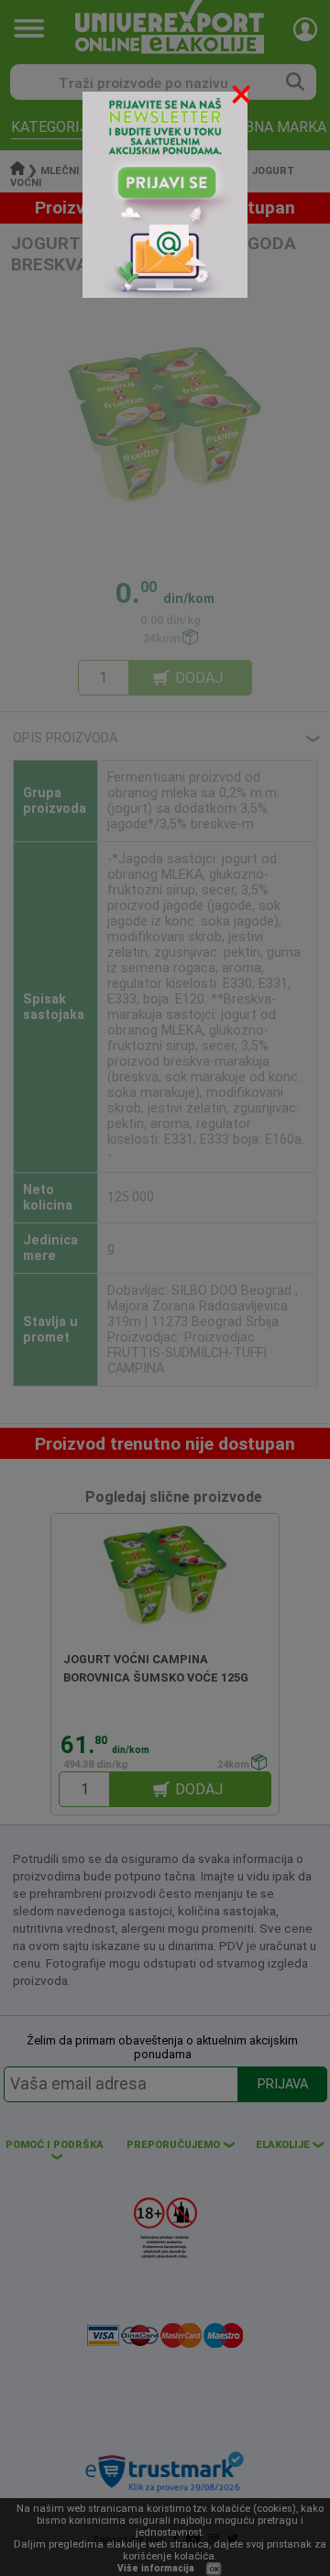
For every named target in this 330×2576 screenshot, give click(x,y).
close (243, 98)
